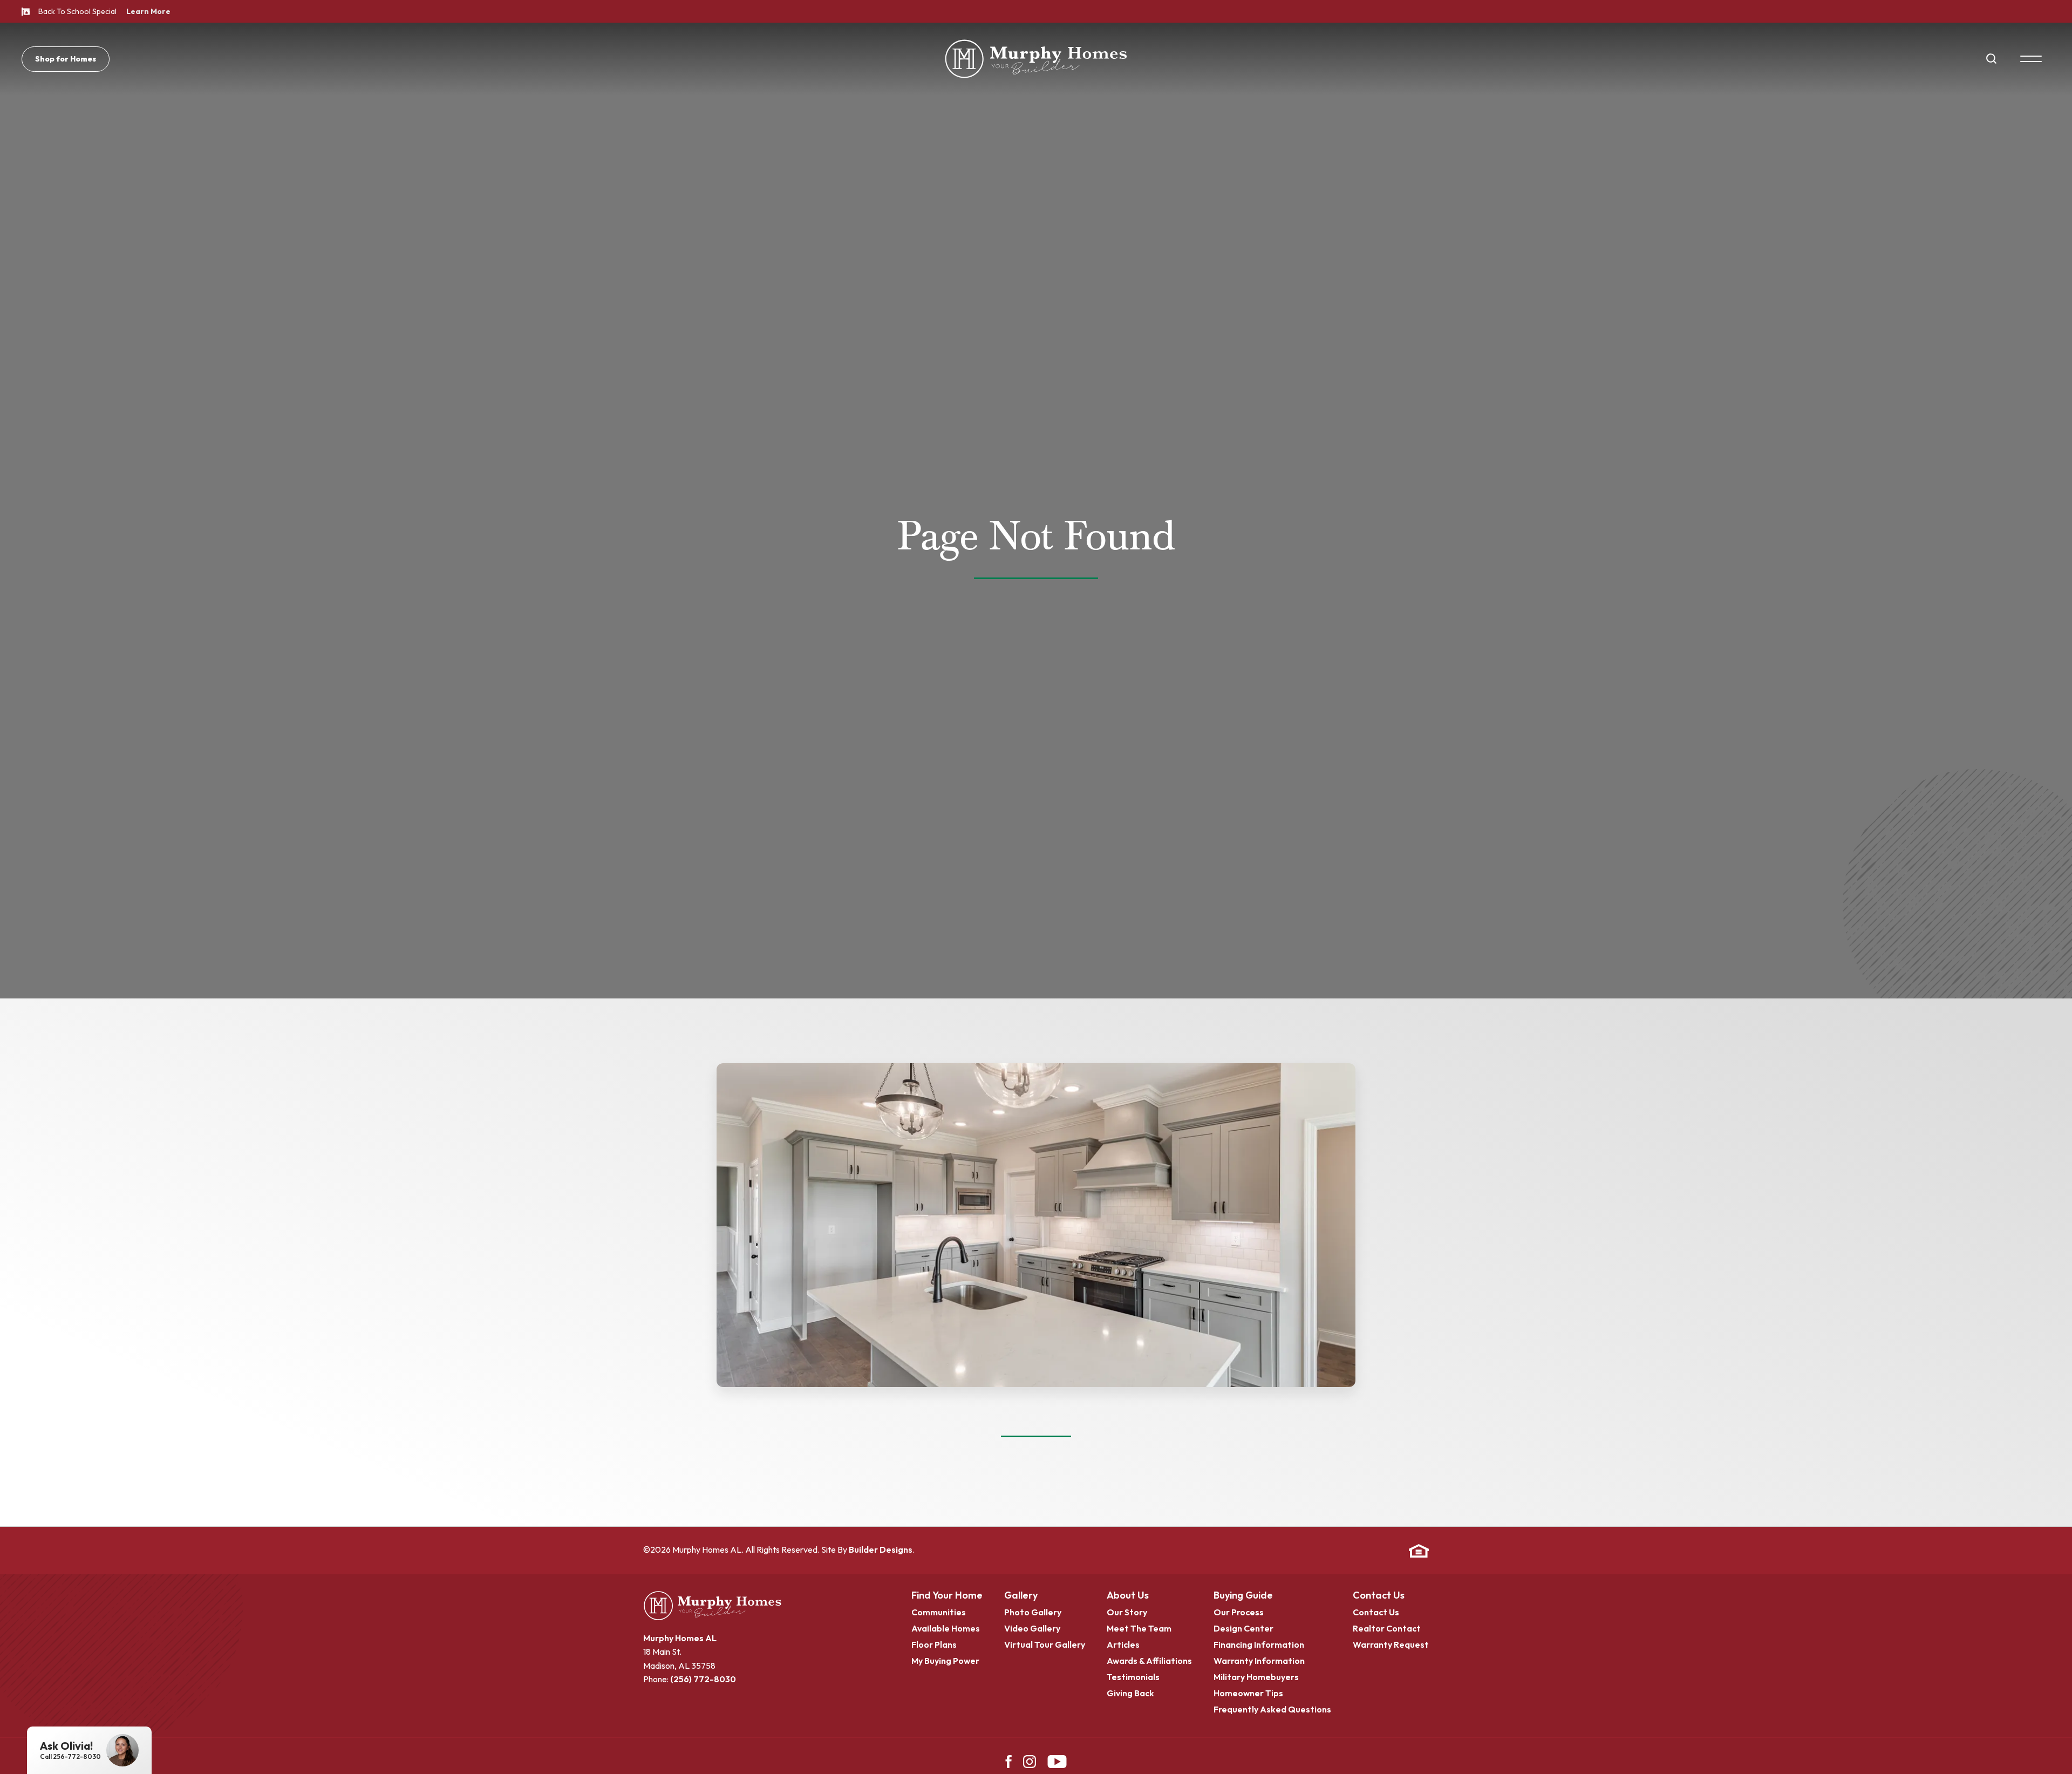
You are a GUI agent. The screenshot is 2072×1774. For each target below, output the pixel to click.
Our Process (1239, 1613)
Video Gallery (1032, 1629)
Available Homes (946, 1629)
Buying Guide (1243, 1596)
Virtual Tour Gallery (1045, 1645)
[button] (1991, 59)
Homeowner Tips (1248, 1694)
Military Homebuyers (1256, 1677)
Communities (939, 1613)
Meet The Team (1139, 1629)
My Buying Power (945, 1661)
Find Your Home (947, 1596)
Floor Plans (934, 1645)
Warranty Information (1259, 1661)
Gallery (1021, 1596)
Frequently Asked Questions (1272, 1710)
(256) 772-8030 (703, 1679)
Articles (1123, 1645)
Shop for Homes (66, 59)
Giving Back (1130, 1694)
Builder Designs (881, 1549)
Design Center (1243, 1629)
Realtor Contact (1387, 1629)
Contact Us (1379, 1596)
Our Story (1127, 1613)
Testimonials (1133, 1677)
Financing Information (1259, 1645)
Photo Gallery (1033, 1613)
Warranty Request (1391, 1645)
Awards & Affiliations (1149, 1661)
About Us (1128, 1596)
